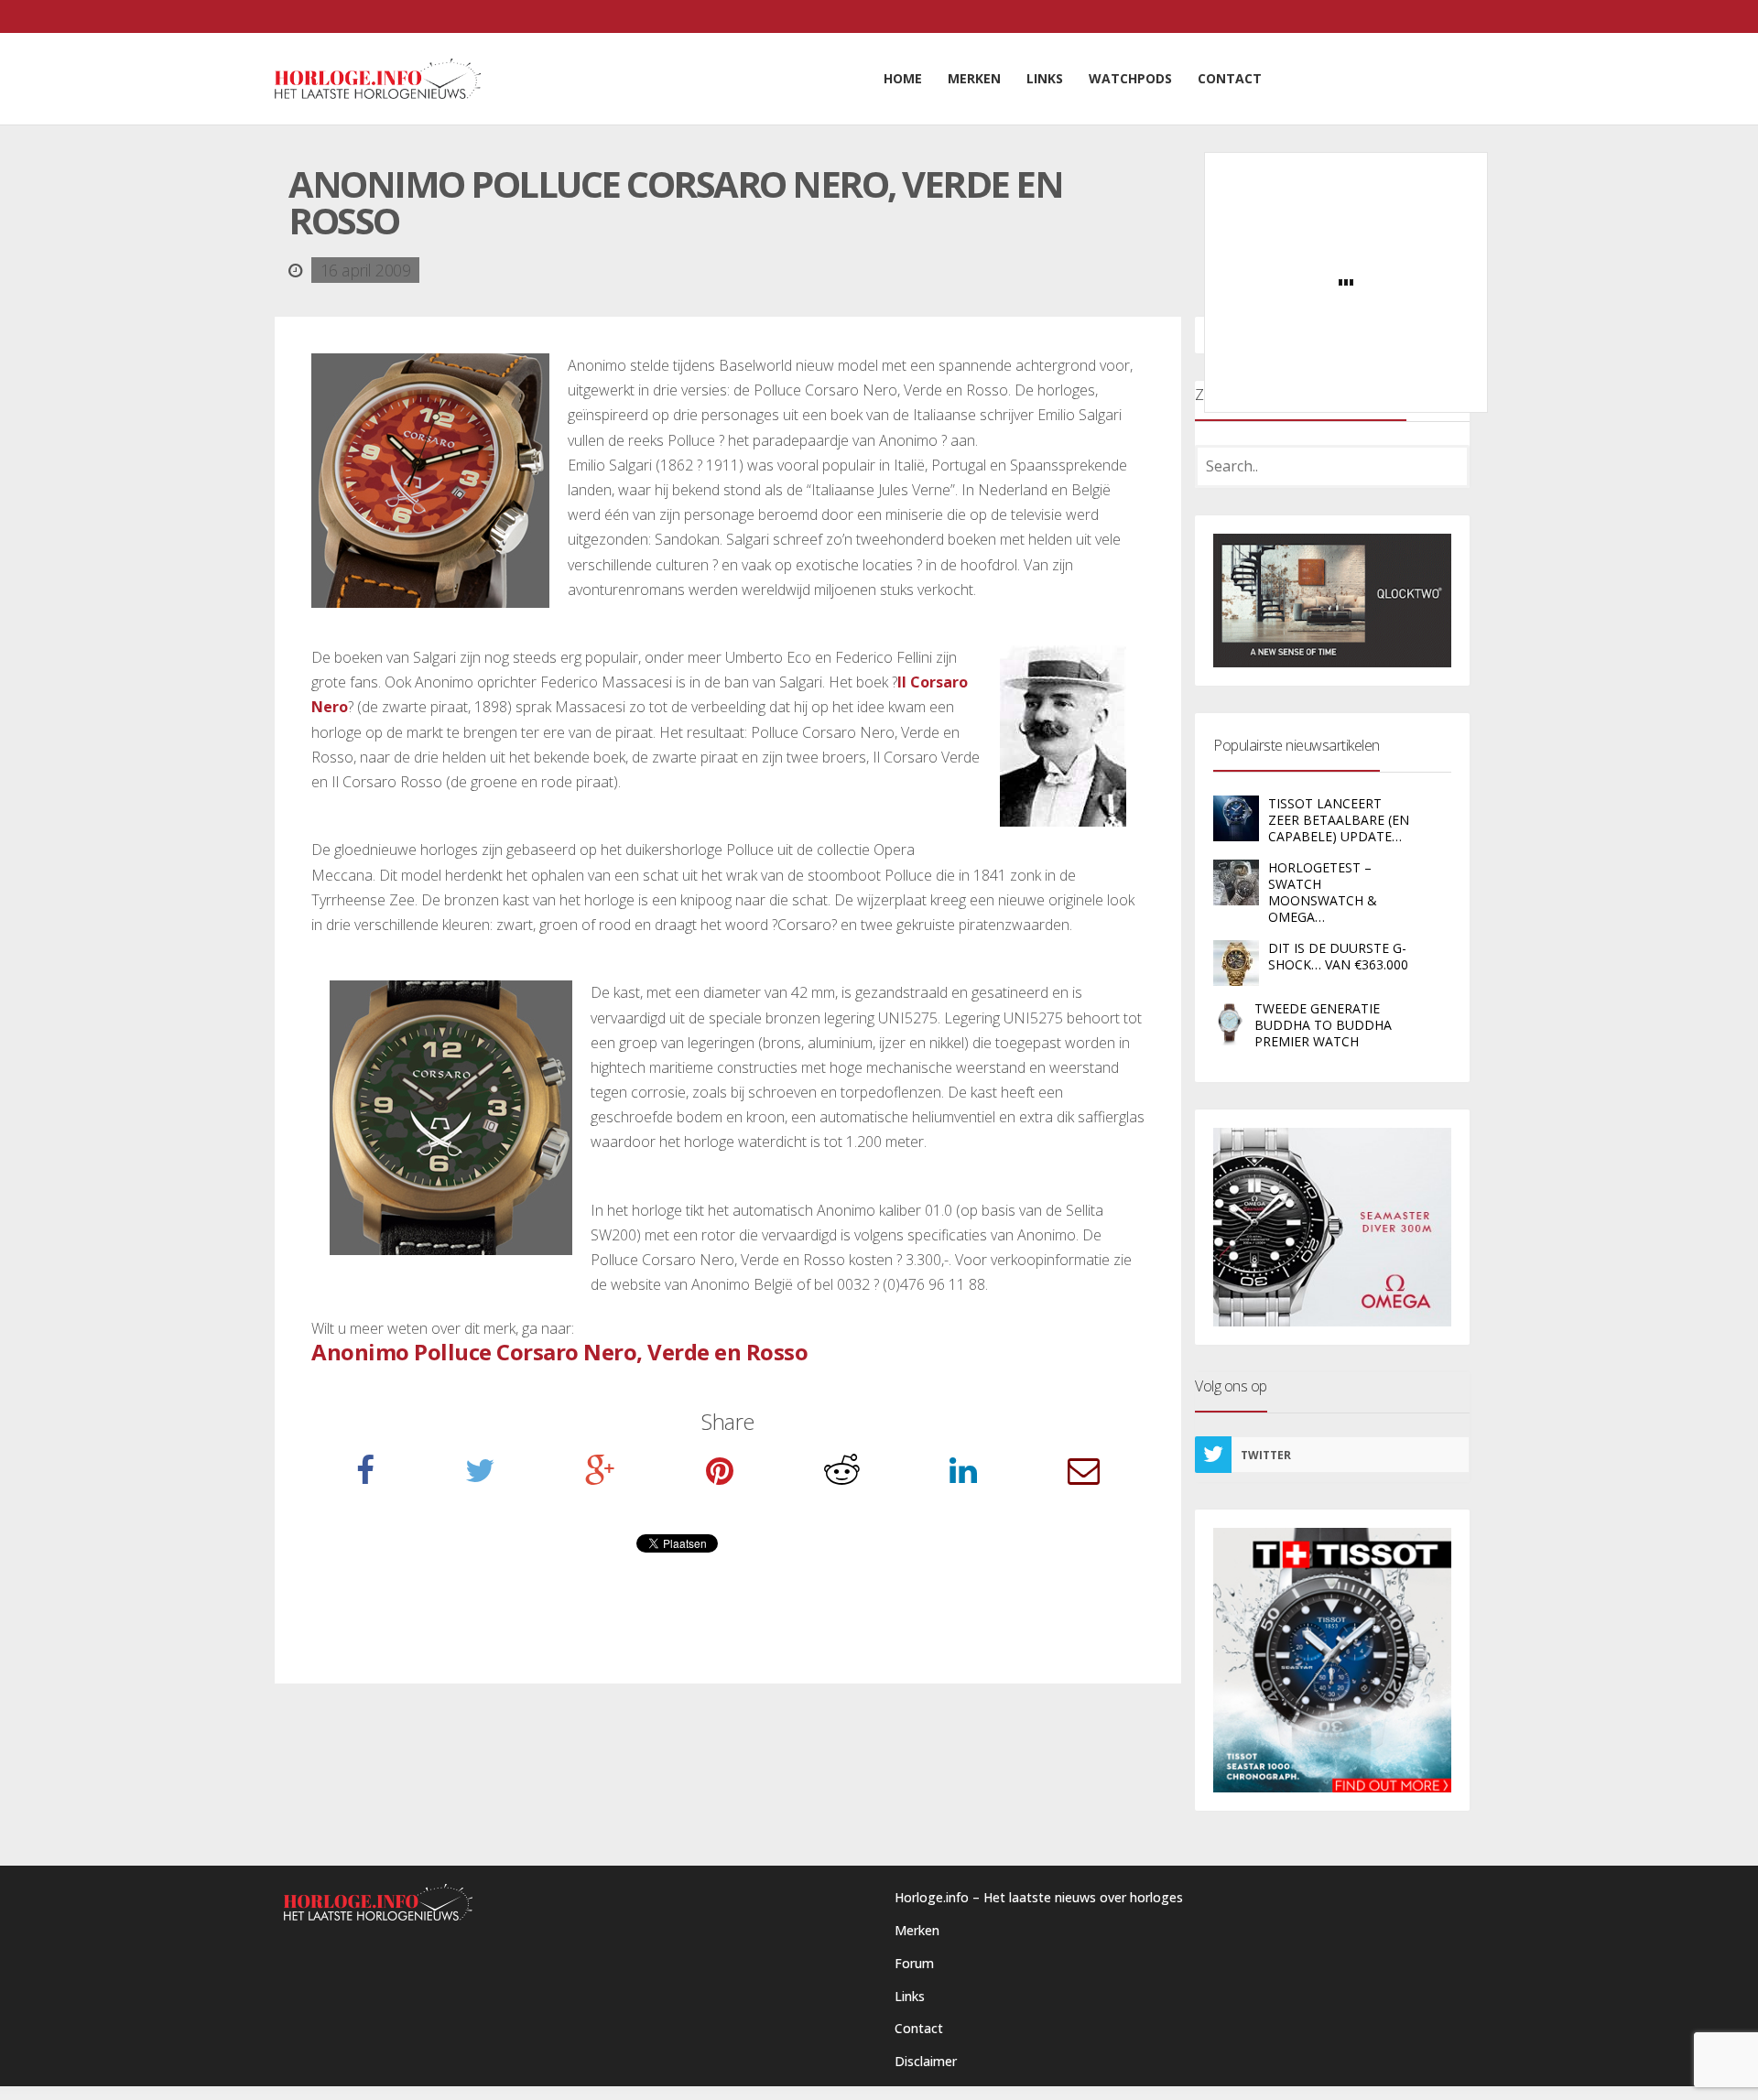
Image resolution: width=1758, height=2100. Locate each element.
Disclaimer (926, 2061)
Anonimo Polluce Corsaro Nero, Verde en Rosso (559, 1352)
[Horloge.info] (378, 79)
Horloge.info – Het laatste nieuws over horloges (1039, 1897)
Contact (919, 2028)
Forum (914, 1963)
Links (910, 1996)
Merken (917, 1930)
